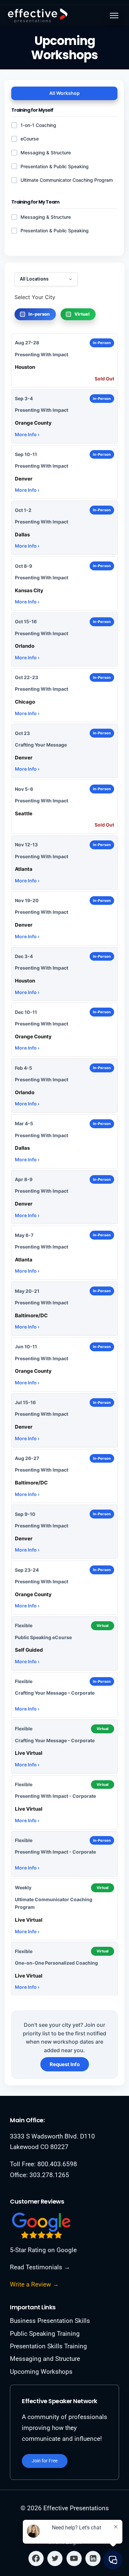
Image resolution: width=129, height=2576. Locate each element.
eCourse (30, 139)
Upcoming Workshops (41, 2372)
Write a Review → (34, 2284)
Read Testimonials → (40, 2267)
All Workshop (64, 93)
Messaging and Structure (45, 2359)
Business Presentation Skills (50, 2321)
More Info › (27, 434)
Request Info (65, 2064)
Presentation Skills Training (48, 2346)
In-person (39, 314)
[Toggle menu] (114, 16)
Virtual (82, 314)
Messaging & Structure (46, 217)
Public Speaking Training (45, 2334)
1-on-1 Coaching (38, 125)
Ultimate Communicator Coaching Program (67, 180)
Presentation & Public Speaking (55, 231)
